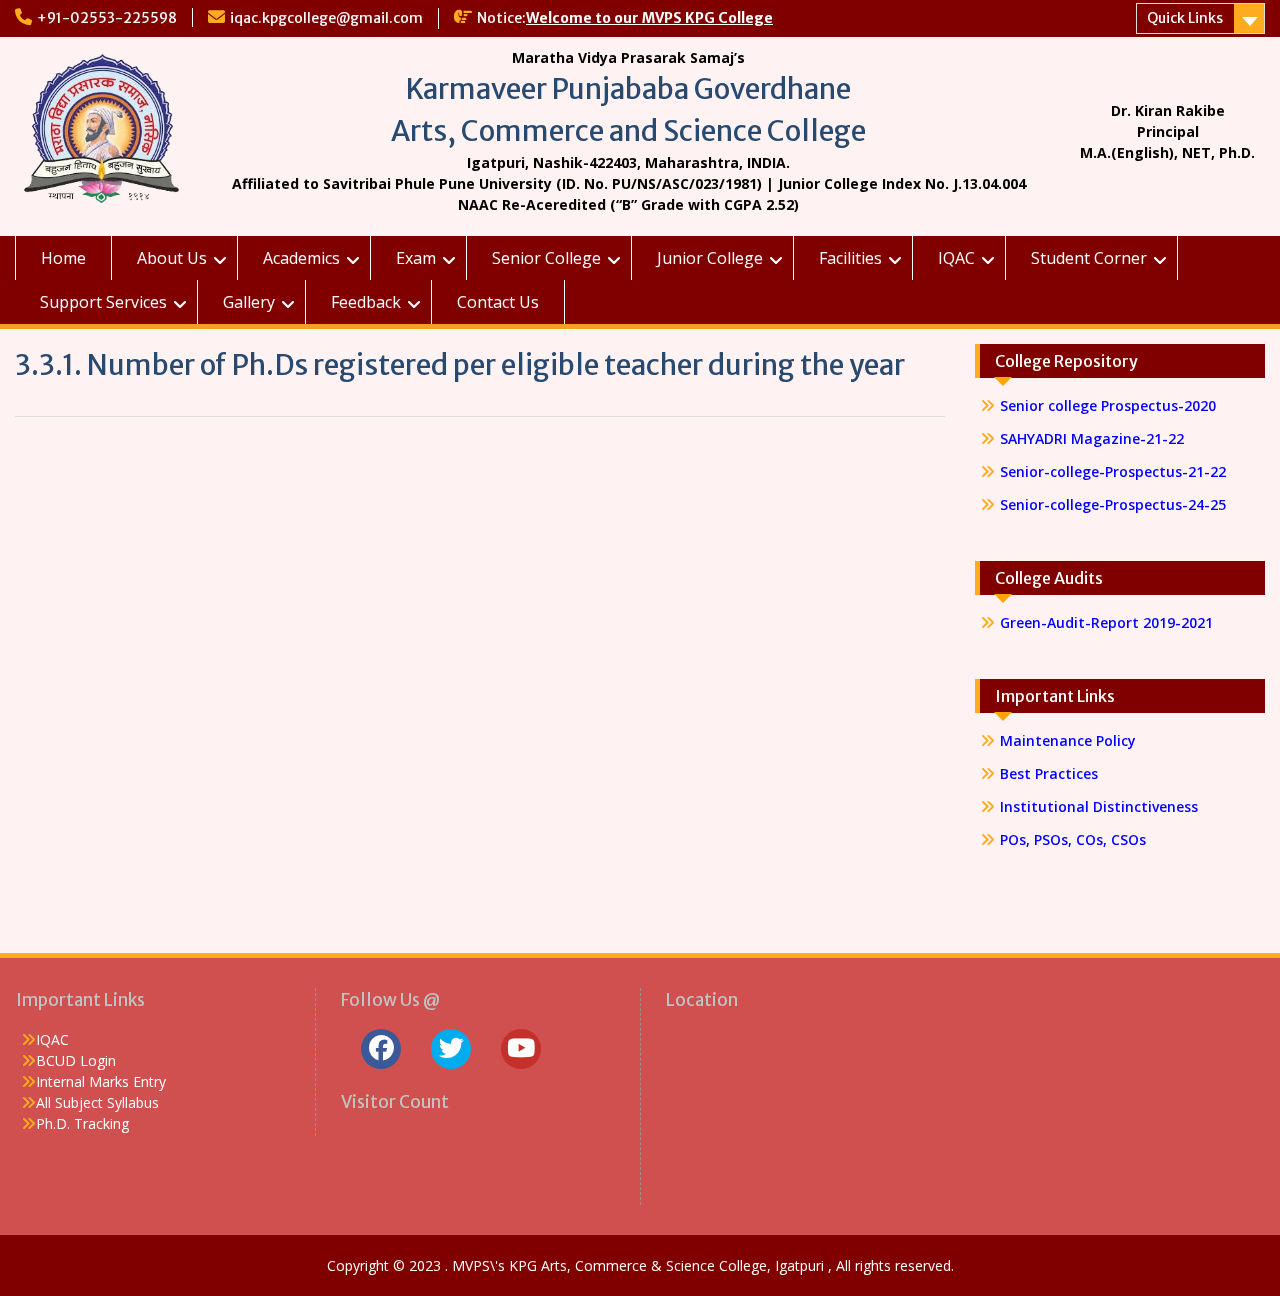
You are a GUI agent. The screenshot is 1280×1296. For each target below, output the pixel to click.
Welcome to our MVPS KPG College (649, 18)
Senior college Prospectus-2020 (1108, 405)
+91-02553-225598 (107, 18)
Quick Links (1185, 18)
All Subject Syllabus (97, 1102)
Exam (416, 258)
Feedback (366, 302)
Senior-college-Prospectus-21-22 (1115, 471)
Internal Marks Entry (101, 1081)
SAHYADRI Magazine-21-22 (1092, 438)
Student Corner (1089, 258)
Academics (301, 258)
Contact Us (498, 302)
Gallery (249, 302)
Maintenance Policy (1068, 740)
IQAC (956, 258)
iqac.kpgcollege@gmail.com (326, 18)
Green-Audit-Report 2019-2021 (1106, 622)
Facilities (850, 258)
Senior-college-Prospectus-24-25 (1113, 504)
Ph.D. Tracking (82, 1123)
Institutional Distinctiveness (1099, 806)
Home (63, 258)
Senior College (546, 258)
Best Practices (1049, 773)
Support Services (103, 302)
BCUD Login (76, 1060)
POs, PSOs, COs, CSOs (1073, 839)
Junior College (710, 258)
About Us (172, 258)
